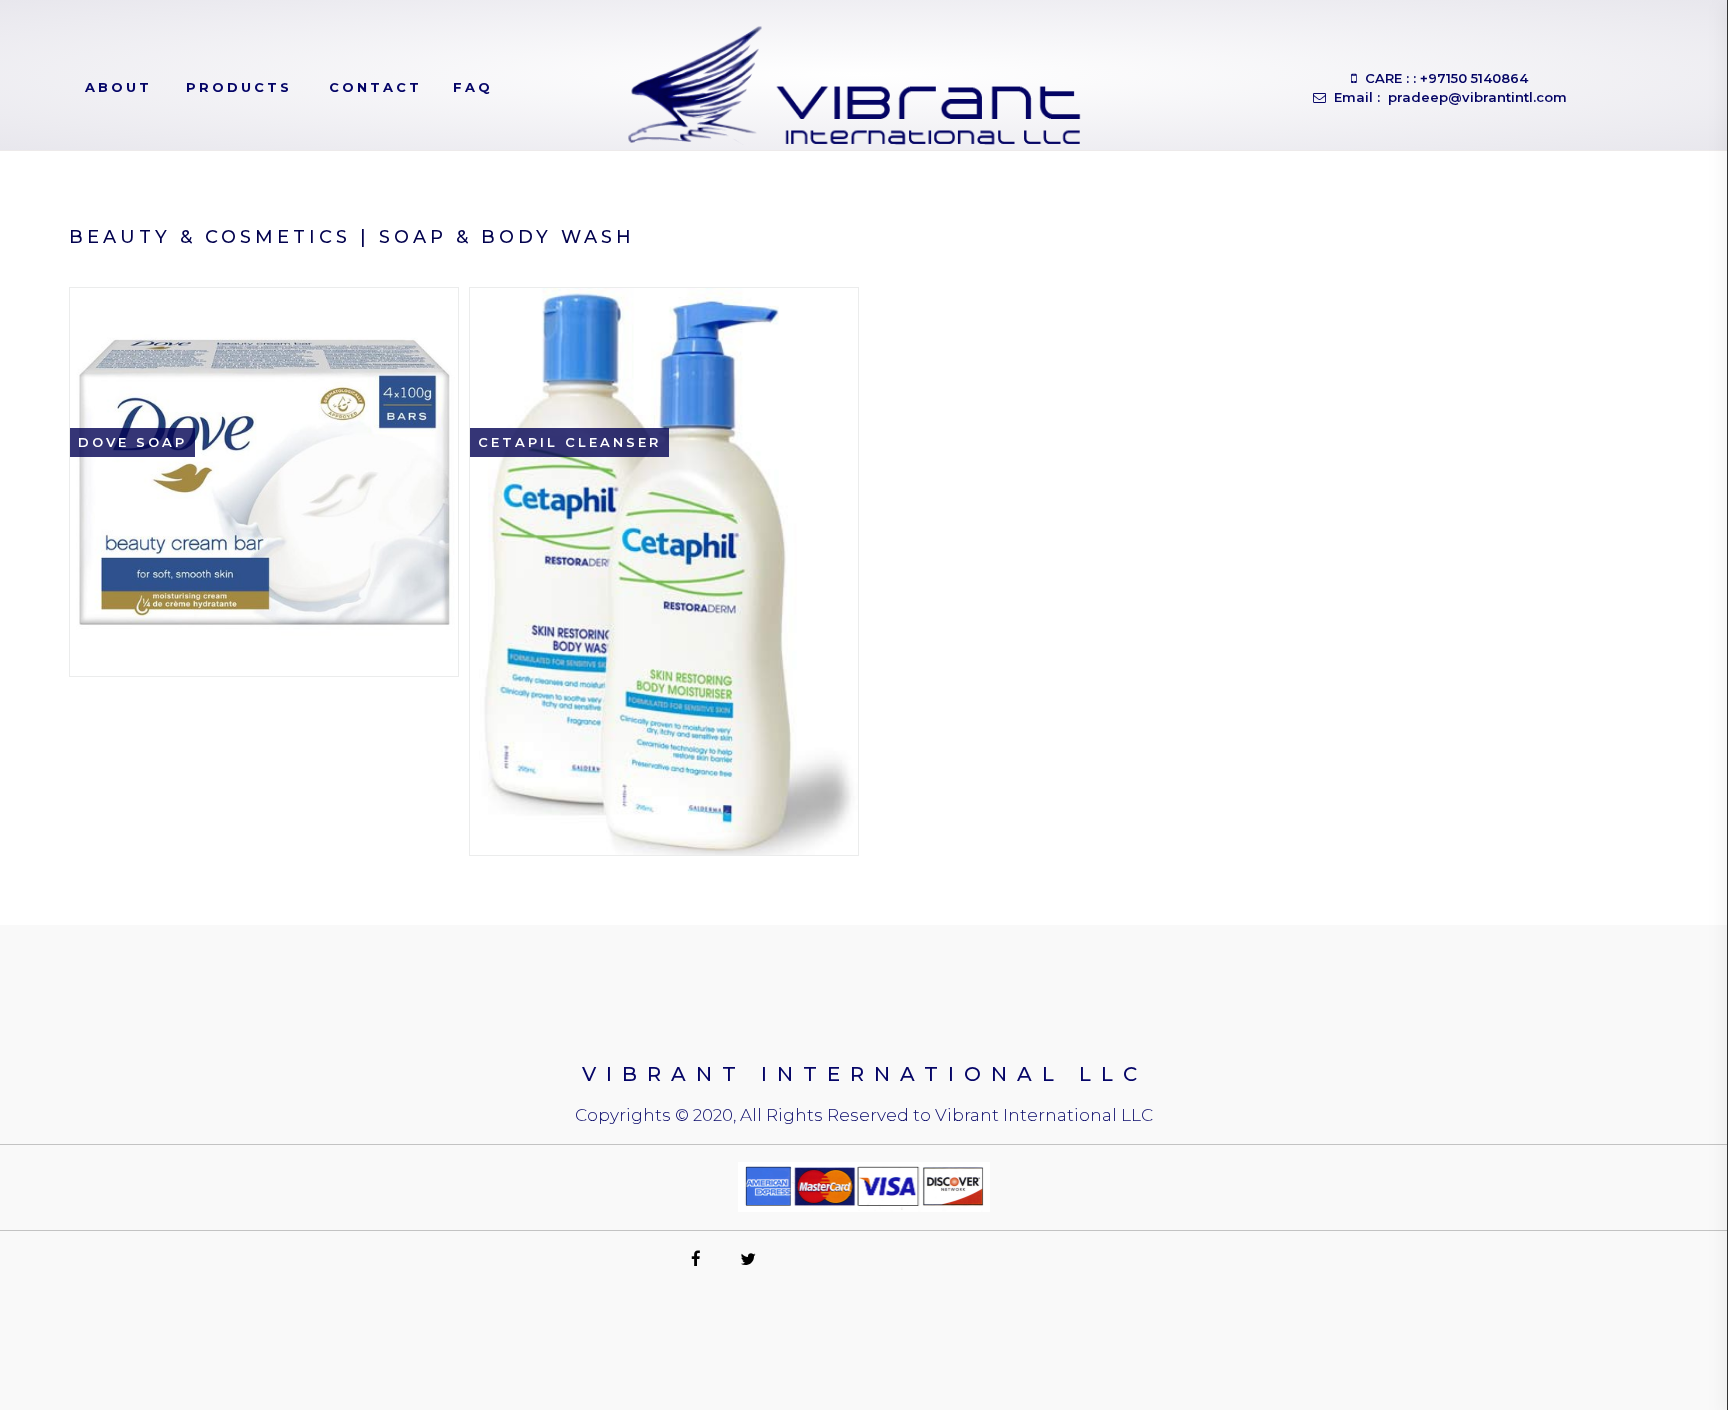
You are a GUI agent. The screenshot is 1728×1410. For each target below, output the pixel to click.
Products (239, 87)
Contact (375, 87)
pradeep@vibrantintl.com (1475, 97)
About (118, 87)
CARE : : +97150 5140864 (1442, 78)
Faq (473, 87)
